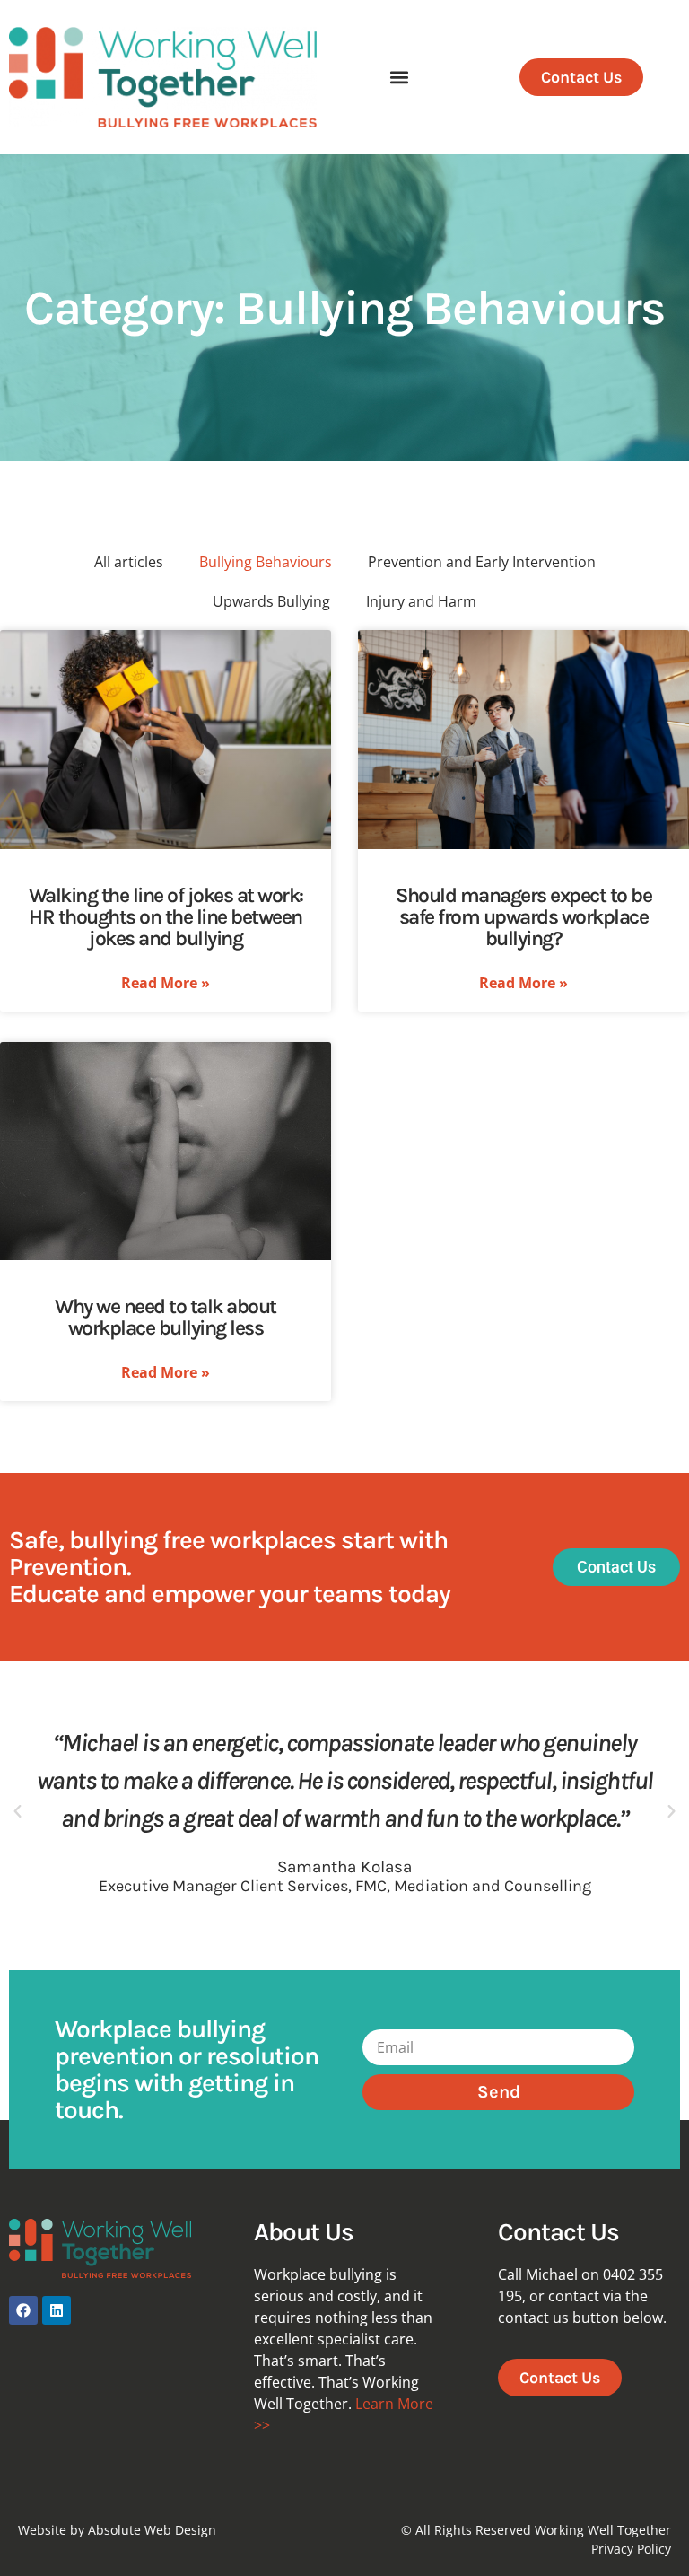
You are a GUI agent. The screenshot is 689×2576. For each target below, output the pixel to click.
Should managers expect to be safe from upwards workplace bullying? (523, 917)
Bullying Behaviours (266, 562)
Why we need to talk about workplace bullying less (166, 1317)
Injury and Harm (421, 601)
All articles (129, 562)
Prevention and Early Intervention (482, 562)
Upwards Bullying (271, 601)
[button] (400, 78)
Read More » (166, 983)
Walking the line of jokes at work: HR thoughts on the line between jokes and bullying (166, 917)
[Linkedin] (57, 2310)
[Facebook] (23, 2310)
